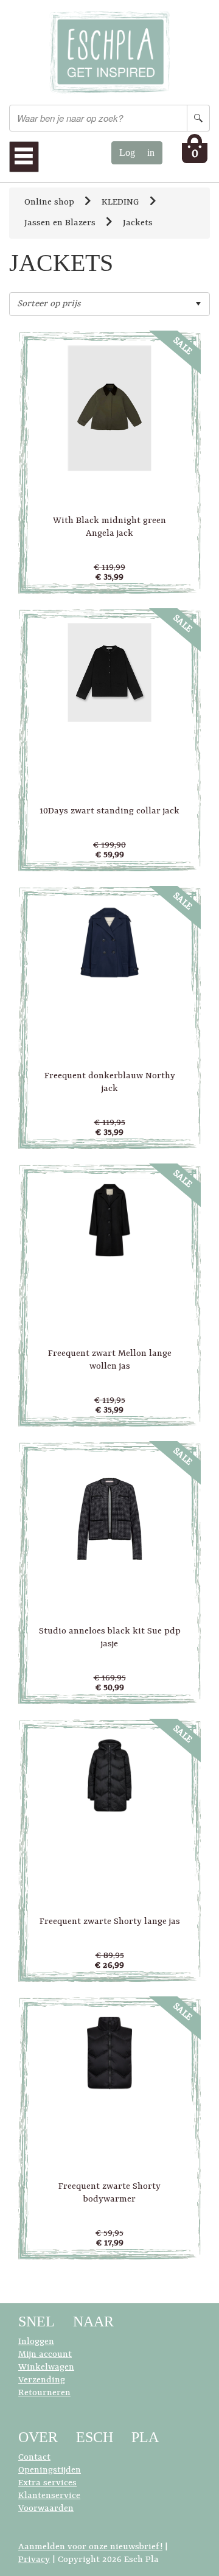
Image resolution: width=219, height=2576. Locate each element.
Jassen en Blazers (60, 223)
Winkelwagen (46, 2367)
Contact (34, 2458)
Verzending (42, 2380)
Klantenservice (49, 2496)
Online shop (49, 202)
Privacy (34, 2560)
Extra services (47, 2483)
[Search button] (198, 118)
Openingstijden (50, 2470)
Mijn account (45, 2355)
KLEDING (120, 202)
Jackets (138, 223)
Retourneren (44, 2393)
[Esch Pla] (109, 53)
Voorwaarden (46, 2509)
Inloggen (36, 2342)
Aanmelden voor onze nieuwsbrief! (90, 2547)
